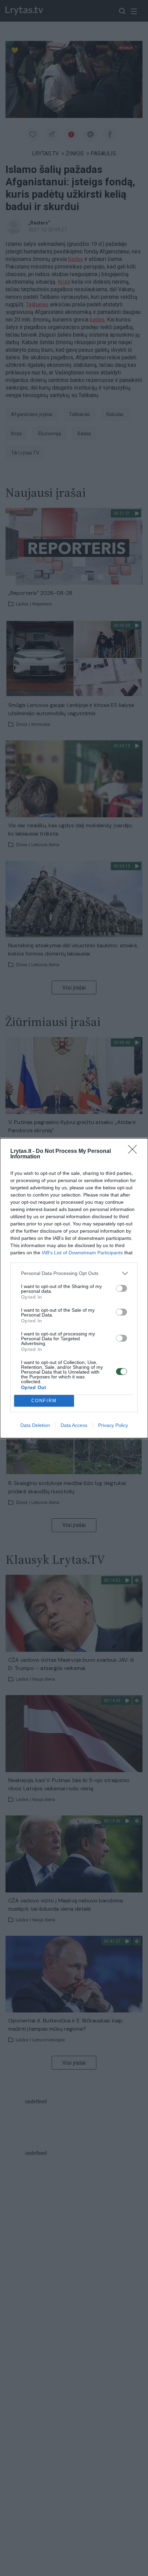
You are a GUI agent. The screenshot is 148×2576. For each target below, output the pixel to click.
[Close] (135, 1151)
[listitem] (74, 1273)
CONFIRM (44, 1401)
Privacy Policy (113, 1425)
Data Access (74, 1425)
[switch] (121, 1288)
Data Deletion (35, 1425)
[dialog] (74, 1288)
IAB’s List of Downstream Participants (82, 1253)
